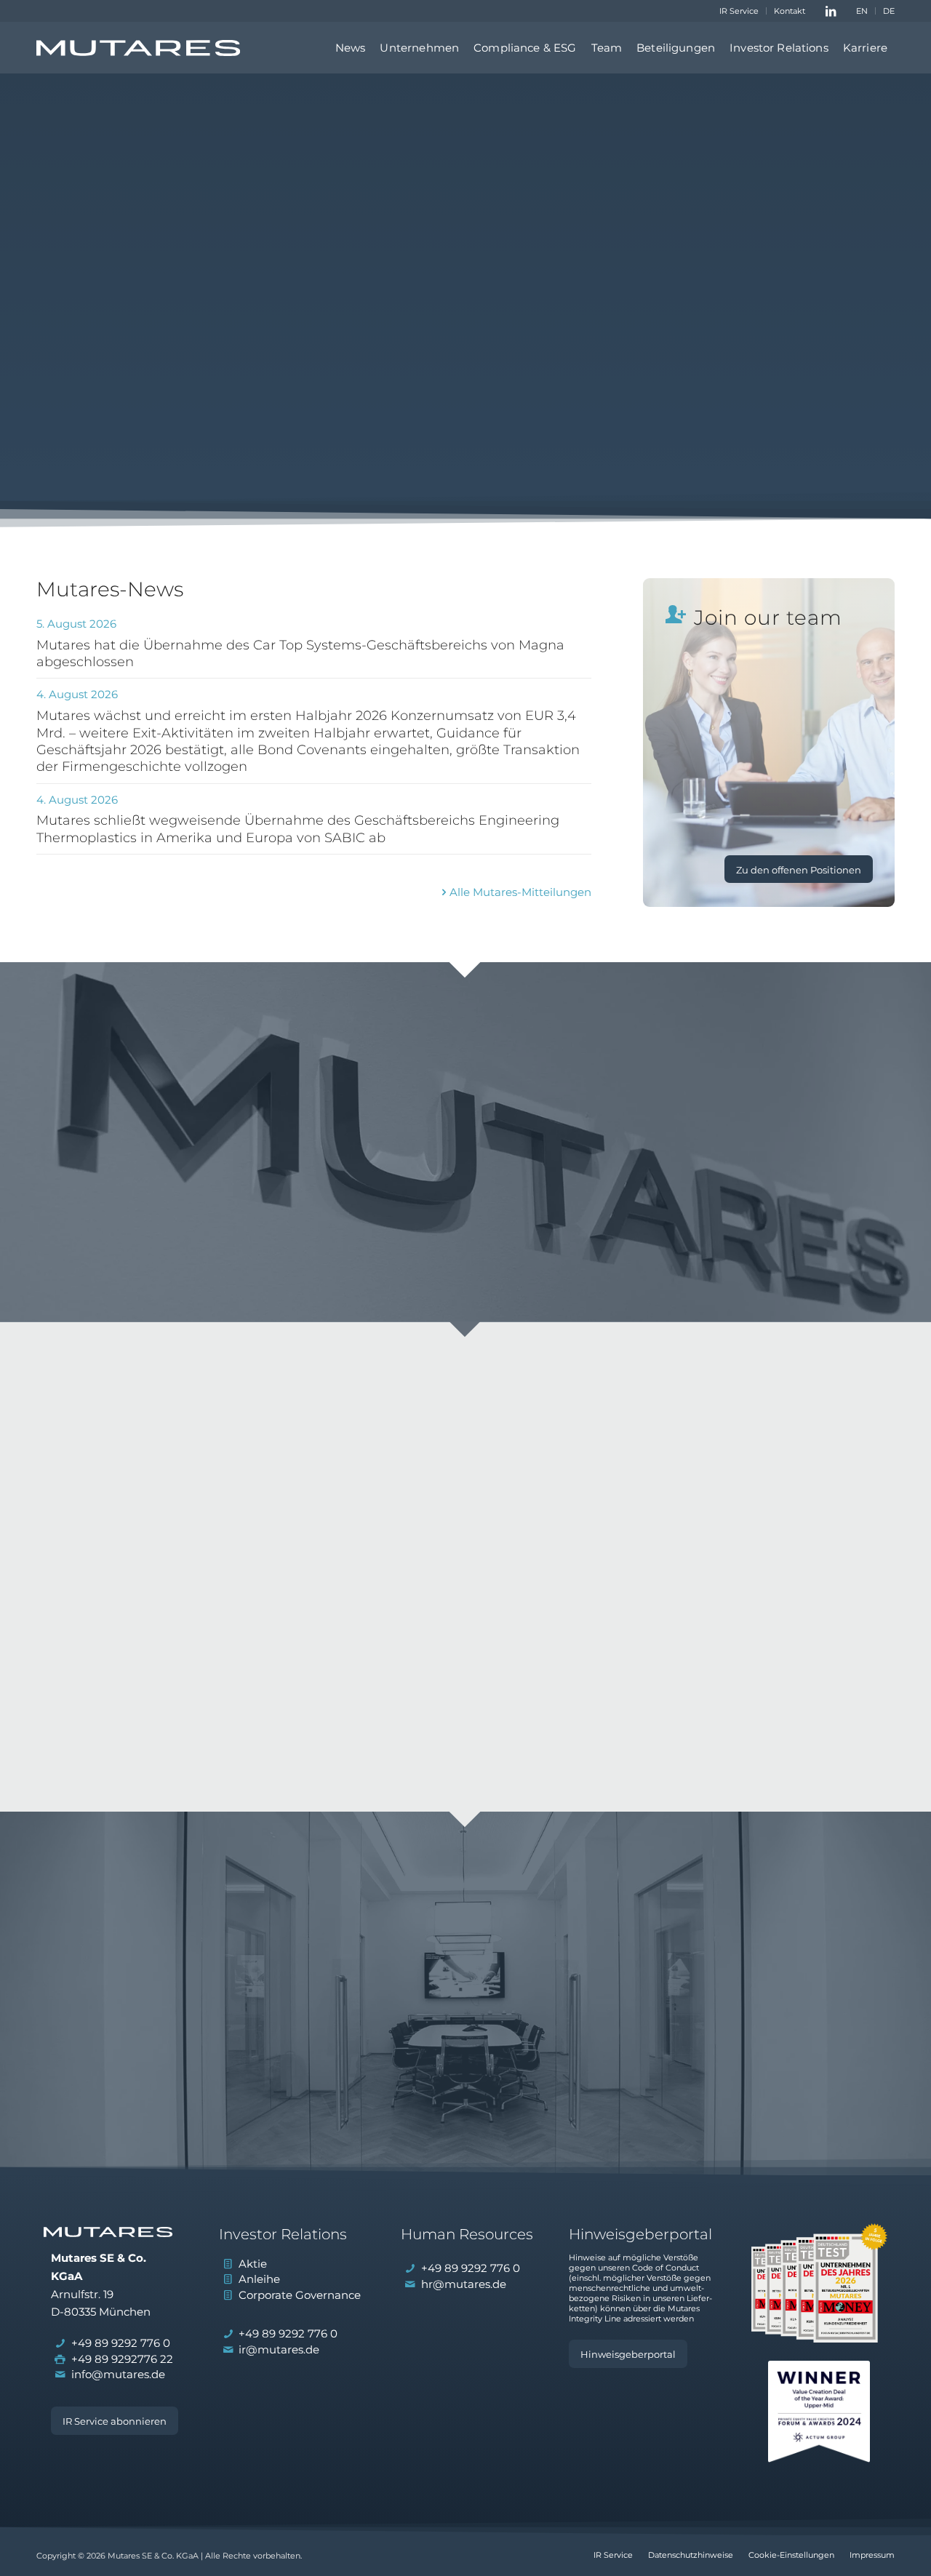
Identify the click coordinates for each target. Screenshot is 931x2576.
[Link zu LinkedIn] (831, 11)
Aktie (253, 2264)
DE (889, 11)
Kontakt (790, 11)
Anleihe (259, 2279)
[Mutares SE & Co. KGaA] (138, 48)
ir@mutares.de (279, 2349)
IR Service (739, 11)
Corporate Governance (300, 2295)
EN (862, 11)
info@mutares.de (118, 2374)
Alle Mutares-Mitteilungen (520, 892)
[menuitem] (739, 11)
